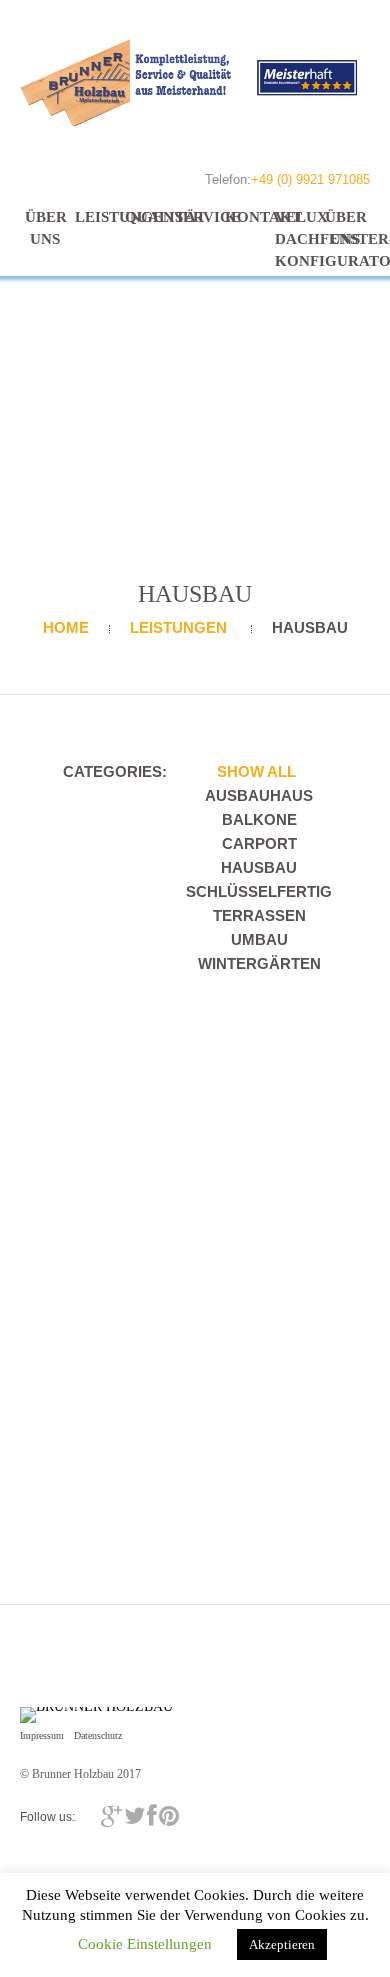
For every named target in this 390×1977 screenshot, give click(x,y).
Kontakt (245, 217)
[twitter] (134, 1816)
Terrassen (259, 915)
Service (195, 217)
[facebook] (152, 1816)
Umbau (259, 939)
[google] (111, 1816)
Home (66, 627)
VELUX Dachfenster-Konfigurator (295, 239)
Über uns (45, 228)
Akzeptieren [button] (282, 1944)
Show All (256, 771)
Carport (259, 843)
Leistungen (95, 217)
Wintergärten (259, 963)
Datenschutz (98, 1735)
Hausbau (259, 867)
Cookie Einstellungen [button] (145, 1944)
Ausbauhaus (259, 795)
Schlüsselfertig (259, 891)
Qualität (145, 217)
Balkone (259, 819)
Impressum (42, 1735)
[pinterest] (169, 1816)
